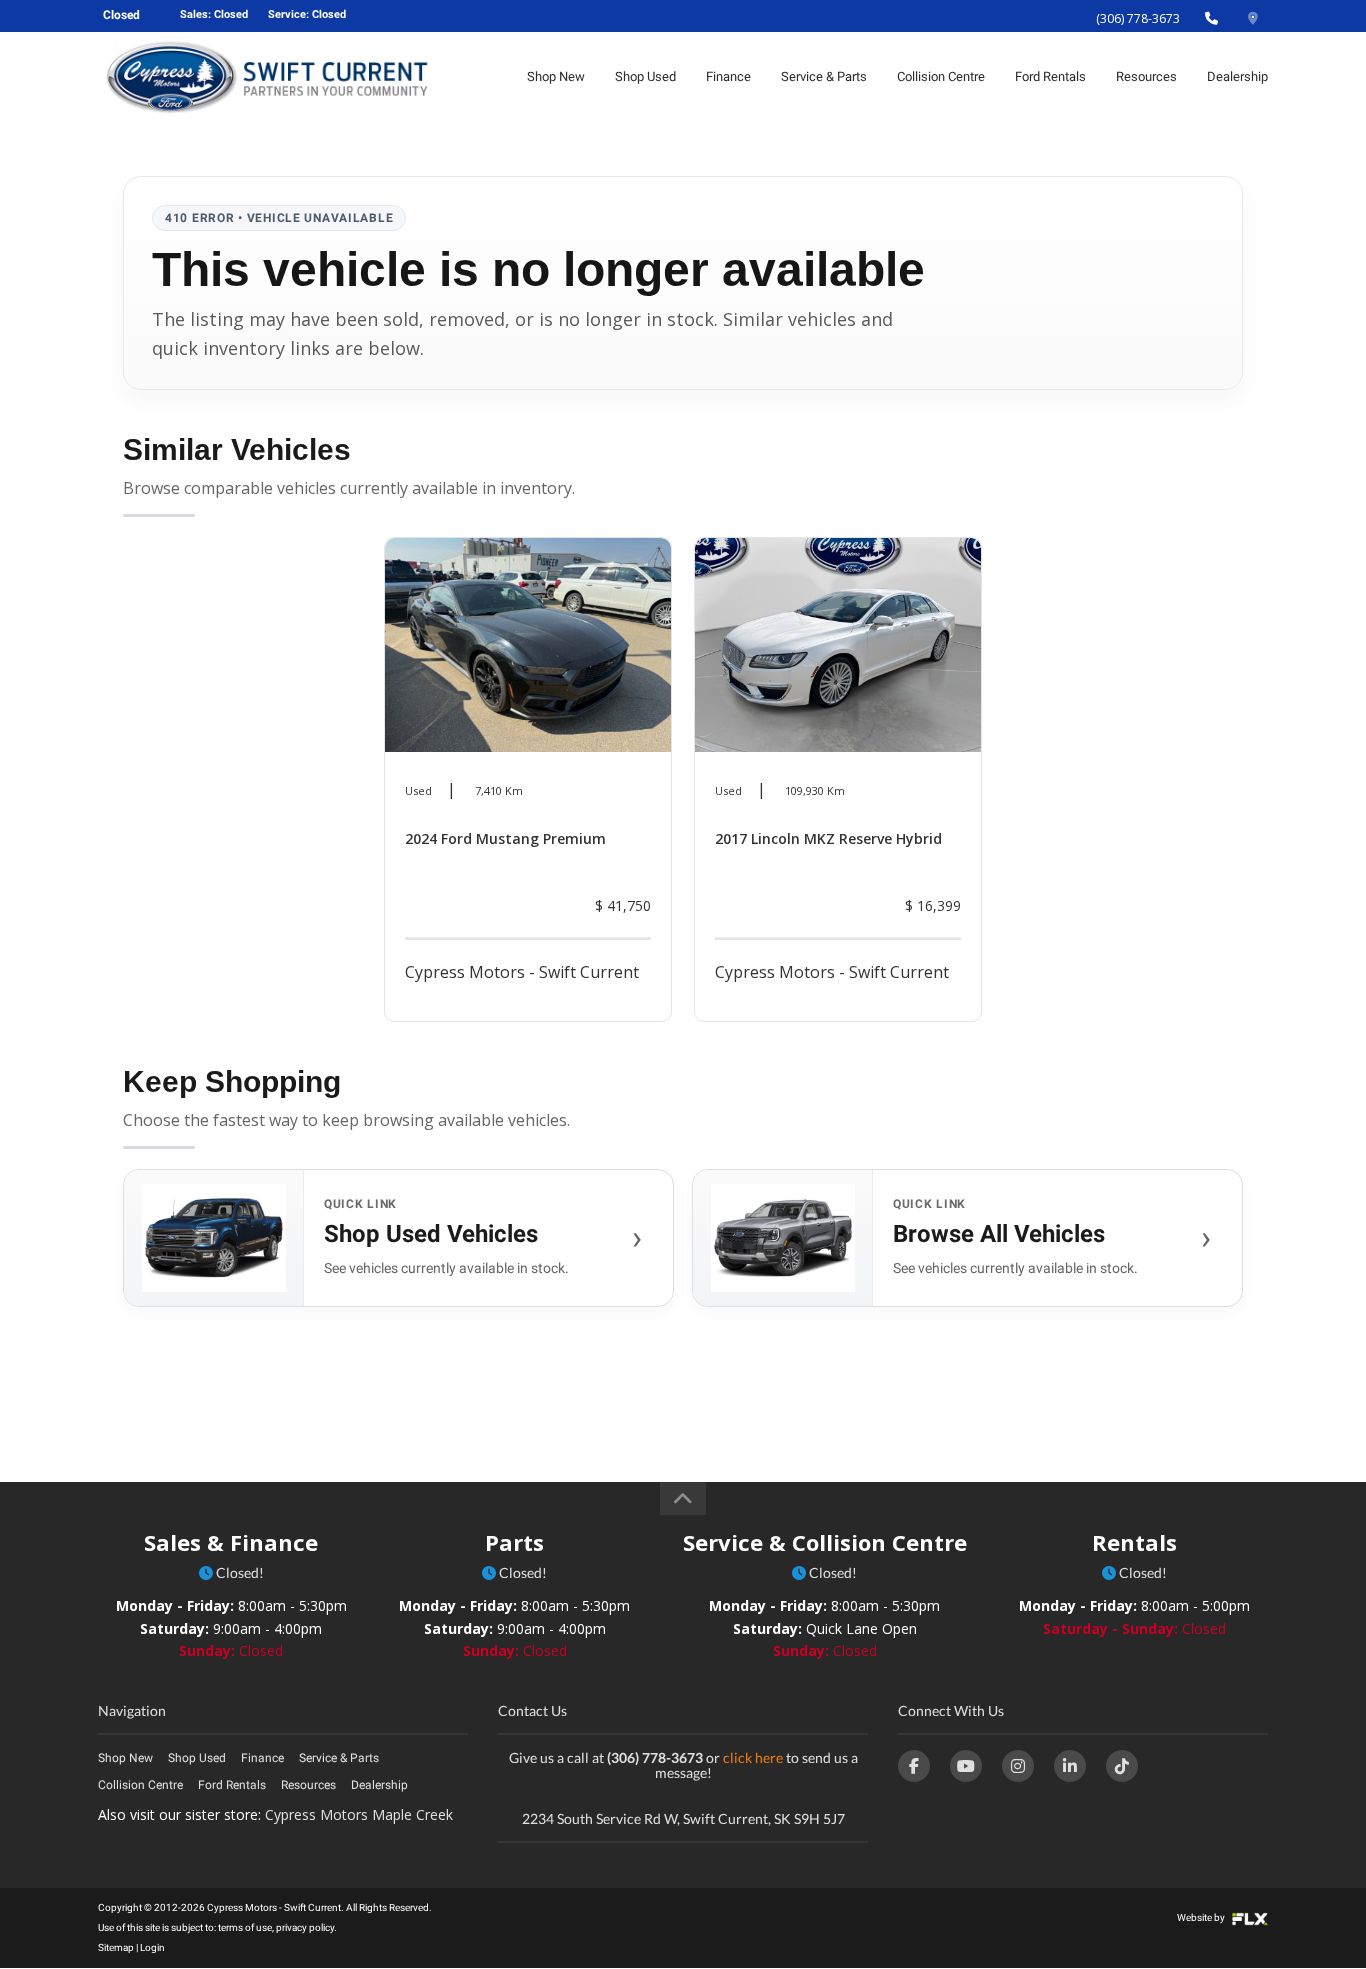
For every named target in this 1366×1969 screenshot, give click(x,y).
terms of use (245, 1927)
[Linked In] (1070, 1766)
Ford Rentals (1050, 76)
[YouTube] (966, 1766)
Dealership (1237, 76)
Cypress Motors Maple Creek (359, 1814)
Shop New (556, 76)
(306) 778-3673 (1138, 18)
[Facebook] (914, 1766)
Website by (1202, 1917)
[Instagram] (1018, 1766)
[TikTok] (1122, 1766)
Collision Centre (941, 76)
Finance (728, 76)
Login (152, 1947)
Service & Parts (824, 76)
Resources (1146, 76)
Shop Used (645, 76)
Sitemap (116, 1947)
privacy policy (305, 1927)
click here (753, 1757)
